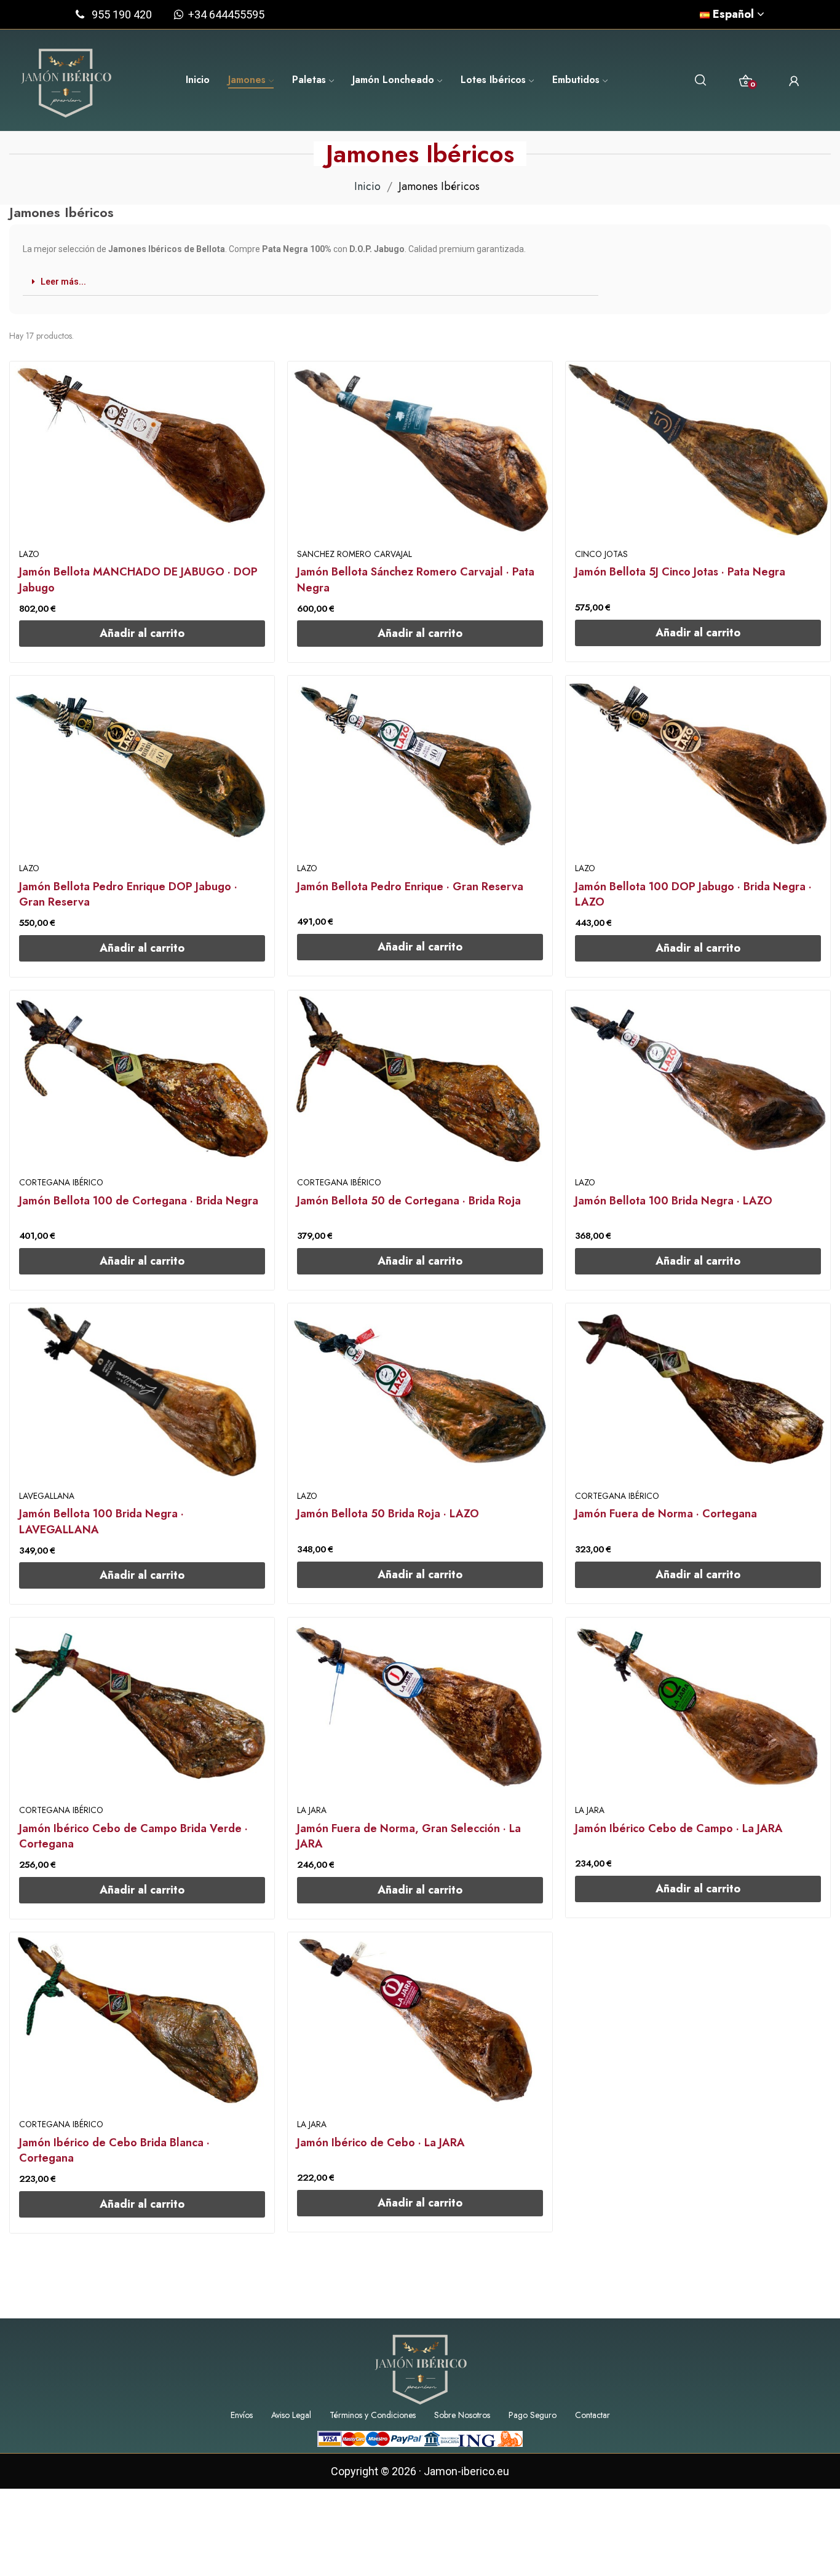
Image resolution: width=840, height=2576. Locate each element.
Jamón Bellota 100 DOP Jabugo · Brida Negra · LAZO (693, 895)
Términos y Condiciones (373, 2415)
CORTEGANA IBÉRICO (61, 1183)
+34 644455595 (224, 14)
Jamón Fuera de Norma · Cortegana (666, 1514)
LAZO (29, 555)
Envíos (242, 2415)
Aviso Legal (291, 2415)
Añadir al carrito (142, 633)
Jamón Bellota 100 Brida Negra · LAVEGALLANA (101, 1522)
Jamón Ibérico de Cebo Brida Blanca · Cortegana (114, 2151)
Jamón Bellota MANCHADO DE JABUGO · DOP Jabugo (138, 580)
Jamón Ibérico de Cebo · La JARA (381, 2143)
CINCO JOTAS (601, 555)
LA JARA (312, 1811)
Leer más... (63, 282)
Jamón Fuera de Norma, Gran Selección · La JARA (409, 1836)
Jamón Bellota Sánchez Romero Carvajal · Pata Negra (416, 580)
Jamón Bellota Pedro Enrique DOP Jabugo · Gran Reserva (128, 895)
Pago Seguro (533, 2415)
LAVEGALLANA (47, 1496)
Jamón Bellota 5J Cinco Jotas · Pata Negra (680, 572)
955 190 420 (122, 14)
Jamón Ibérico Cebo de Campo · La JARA (679, 1829)
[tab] (311, 282)
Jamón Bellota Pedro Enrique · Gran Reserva (410, 887)
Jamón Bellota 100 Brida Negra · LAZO (674, 1201)
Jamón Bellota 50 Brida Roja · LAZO (388, 1514)
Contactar (592, 2415)
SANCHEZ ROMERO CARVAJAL (355, 555)
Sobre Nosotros (462, 2415)
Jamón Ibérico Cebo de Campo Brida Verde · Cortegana (133, 1836)
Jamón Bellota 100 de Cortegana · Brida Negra (139, 1201)
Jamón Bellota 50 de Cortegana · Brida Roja (409, 1201)
